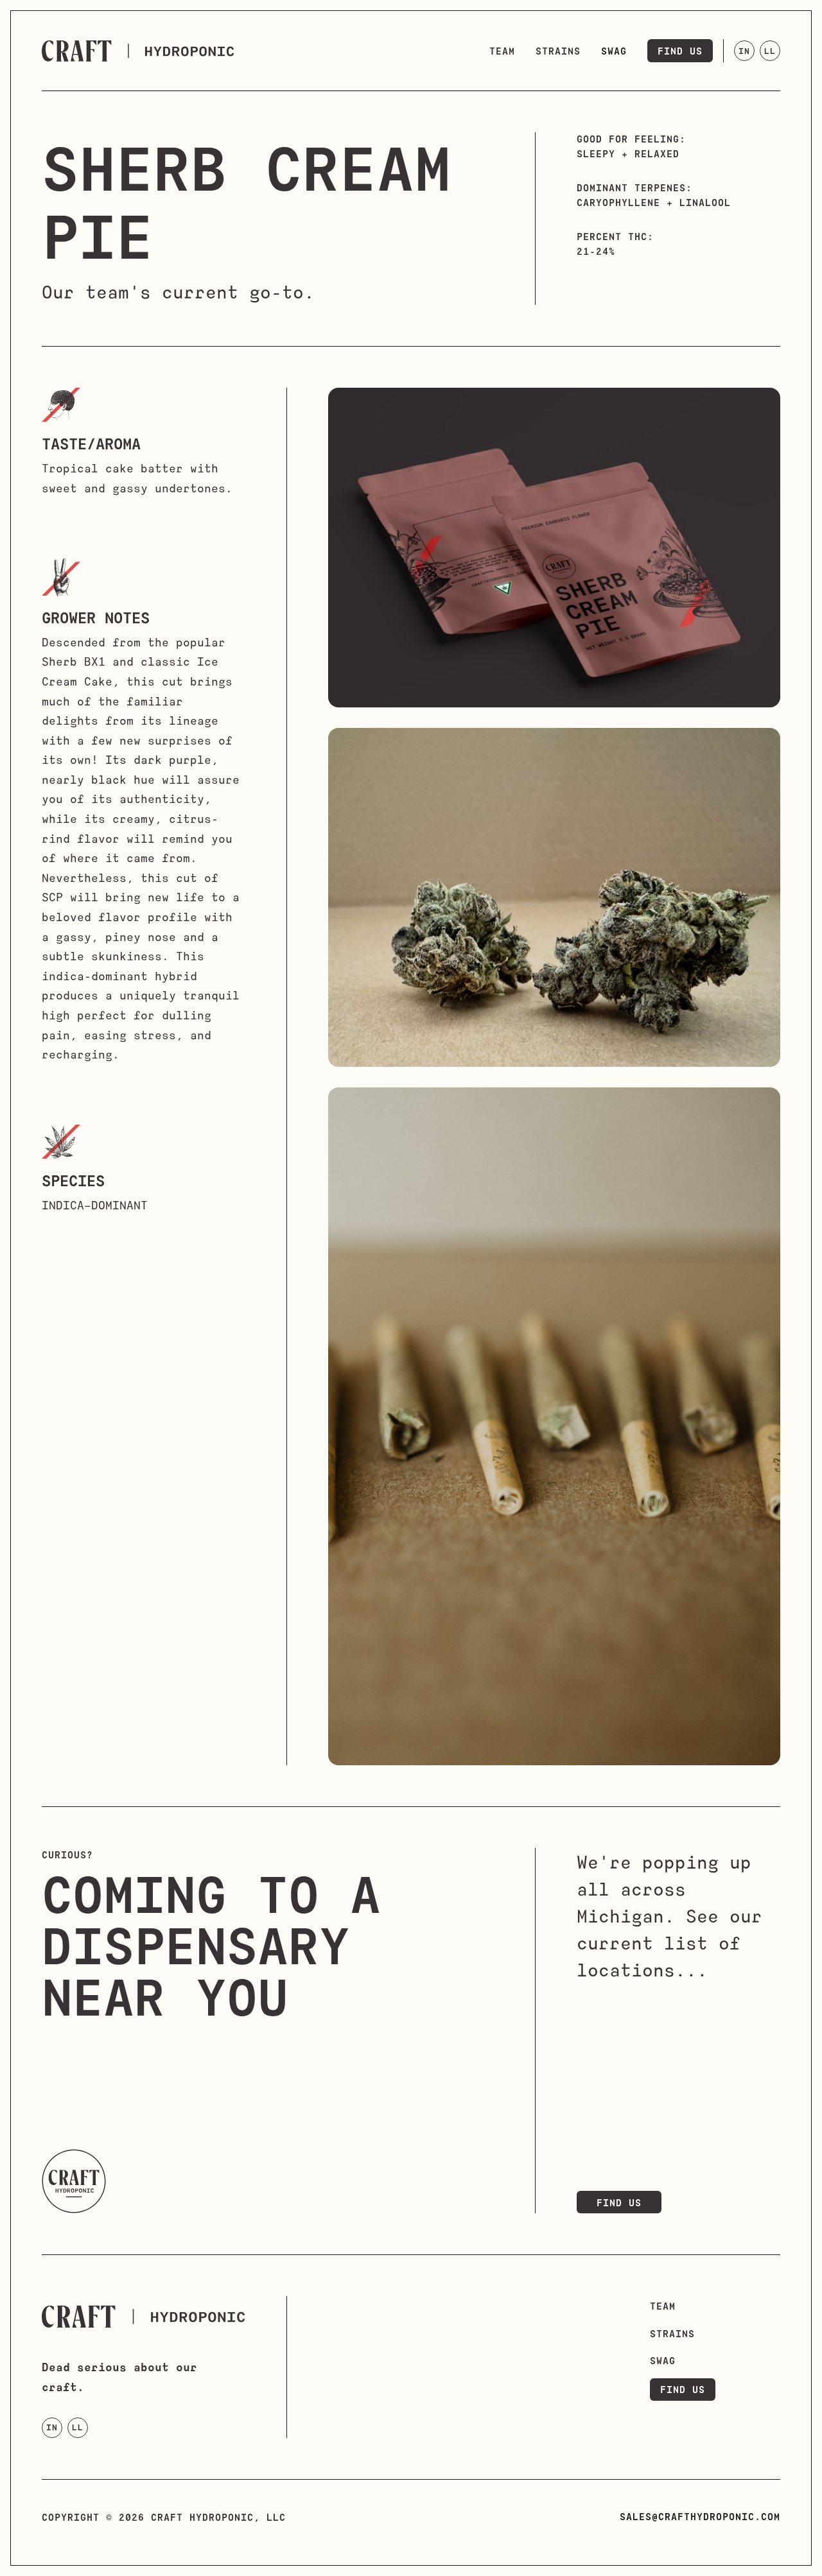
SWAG (663, 2360)
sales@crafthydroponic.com (700, 2516)
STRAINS (672, 2333)
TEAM (663, 2306)
